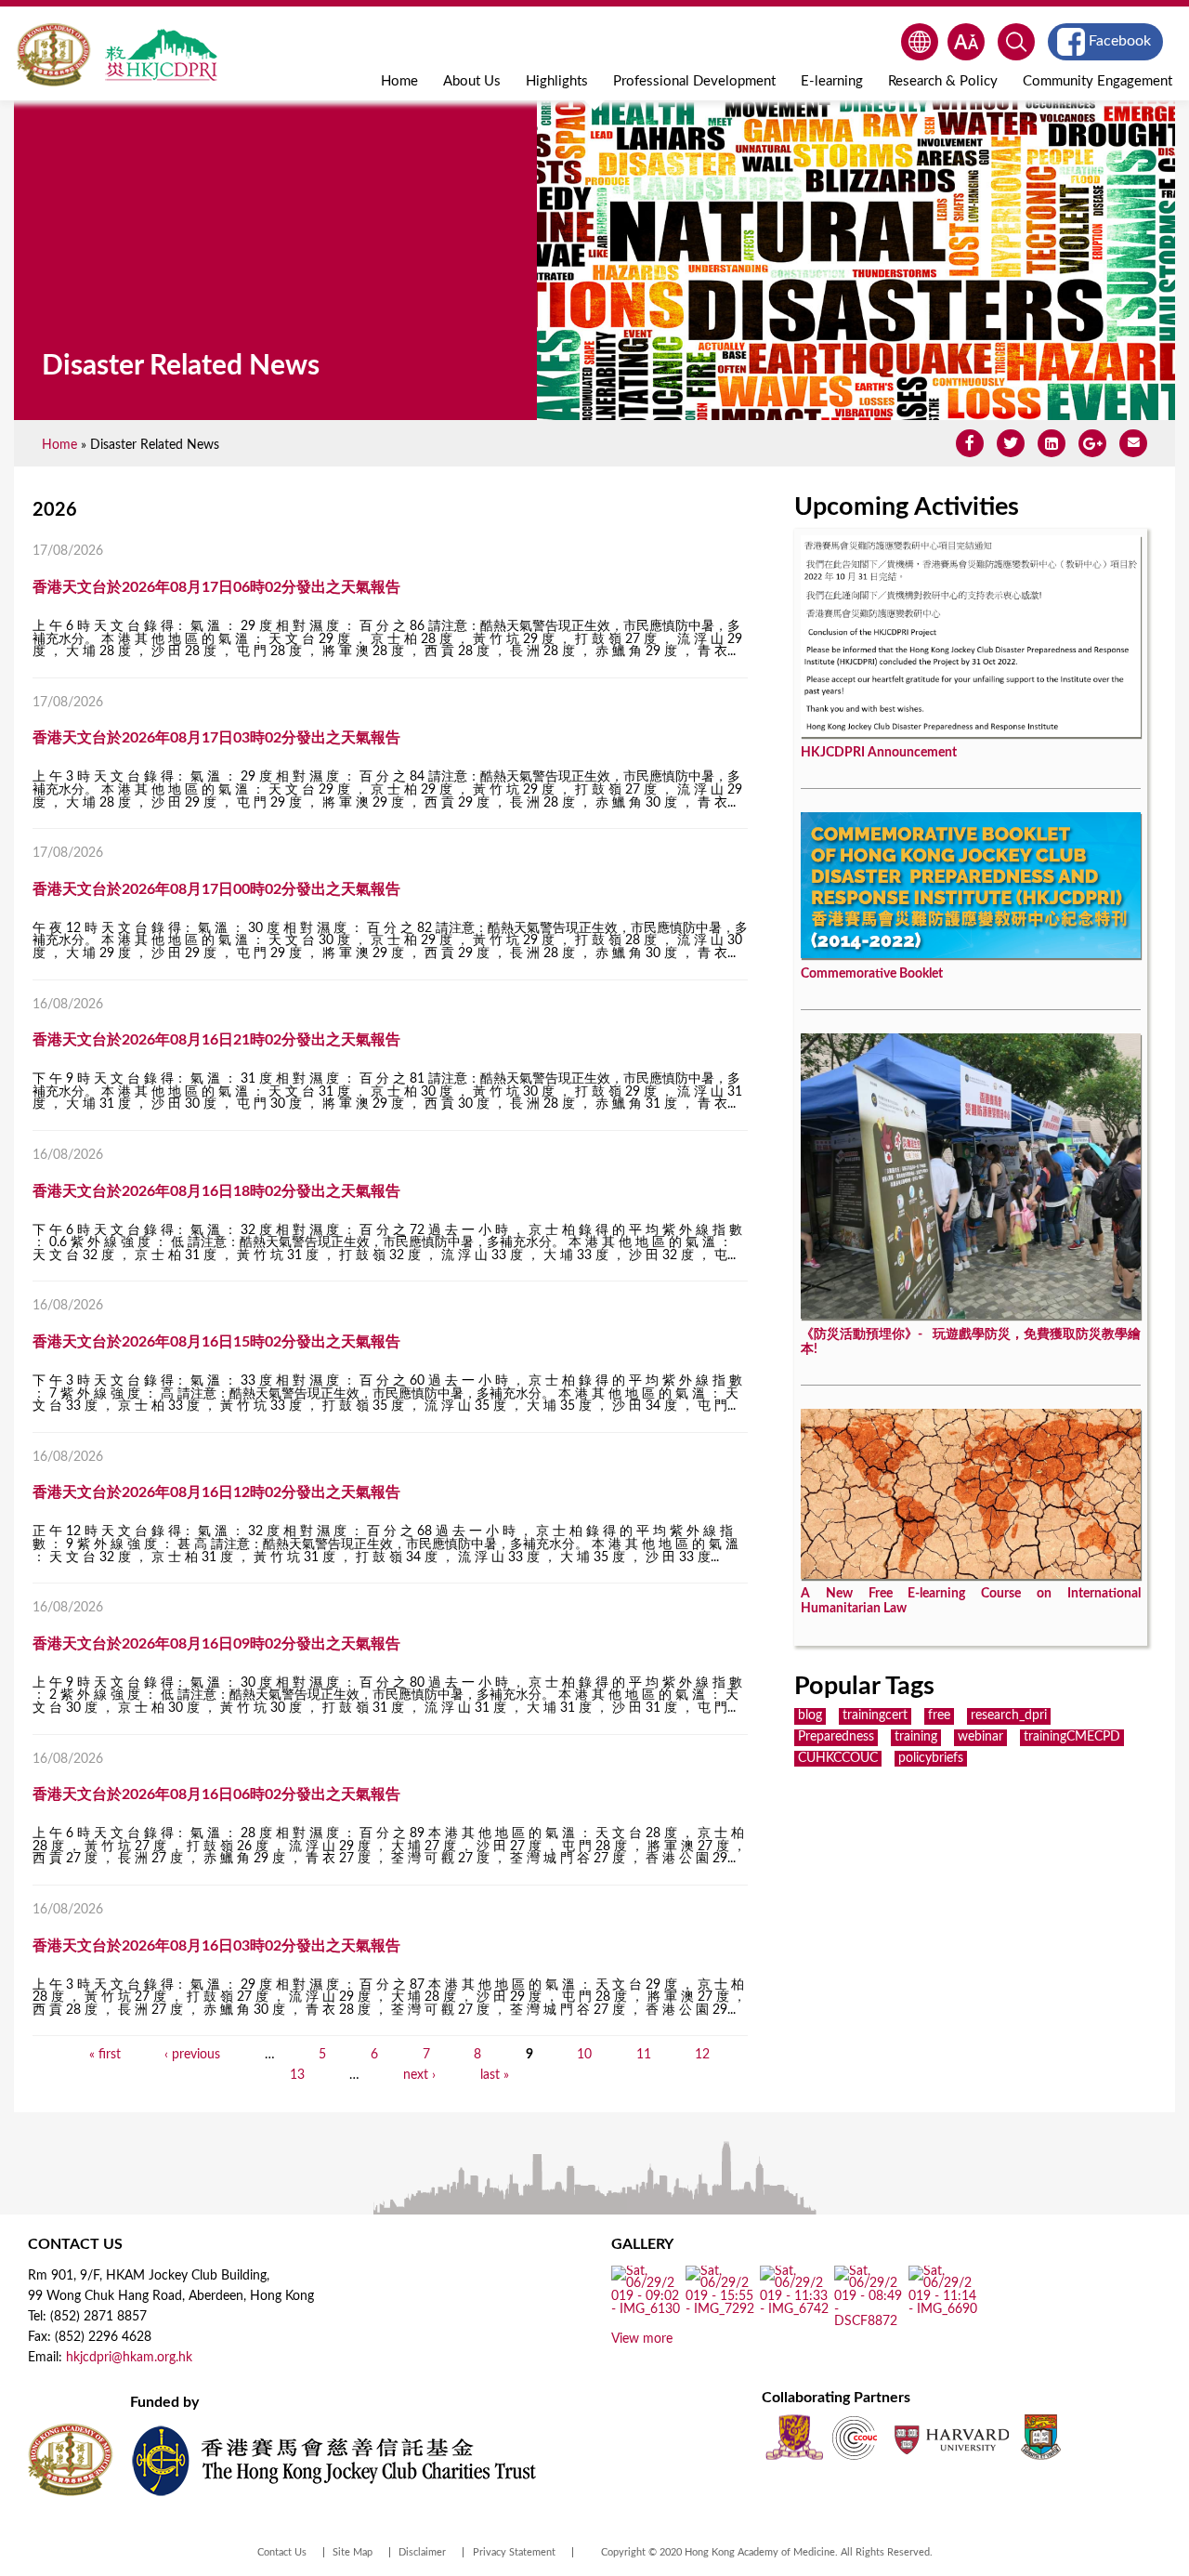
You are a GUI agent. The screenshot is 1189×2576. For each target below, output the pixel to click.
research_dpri (1009, 1715)
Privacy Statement (514, 2552)
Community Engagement (1098, 81)
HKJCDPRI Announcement (879, 753)
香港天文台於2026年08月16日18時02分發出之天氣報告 (216, 1191)
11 (644, 2055)
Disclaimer (422, 2552)
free (939, 1715)
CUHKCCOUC (838, 1758)
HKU (1041, 2437)
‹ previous (192, 2055)
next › (419, 2075)
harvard (950, 2437)
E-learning (832, 81)
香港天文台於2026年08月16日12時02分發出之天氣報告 (216, 1492)
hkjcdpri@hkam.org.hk (129, 2358)
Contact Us (282, 2552)
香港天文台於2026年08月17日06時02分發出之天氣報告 (216, 587)
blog (810, 1715)
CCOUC (855, 2437)
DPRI (161, 55)
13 (297, 2075)
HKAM (53, 55)
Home (399, 81)
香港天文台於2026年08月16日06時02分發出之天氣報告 (216, 1794)
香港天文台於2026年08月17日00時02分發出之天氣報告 (216, 889)
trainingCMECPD (1072, 1737)
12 (702, 2055)
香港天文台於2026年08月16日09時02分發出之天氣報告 (216, 1644)
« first (105, 2055)
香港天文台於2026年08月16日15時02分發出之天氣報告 (216, 1342)
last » (495, 2075)
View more (642, 2339)
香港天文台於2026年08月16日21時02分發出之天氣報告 (216, 1040)
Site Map (353, 2552)
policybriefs (931, 1758)
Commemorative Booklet (872, 974)
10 (584, 2055)
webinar (980, 1737)
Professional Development (694, 81)
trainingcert (875, 1715)
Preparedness (836, 1737)
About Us (472, 81)
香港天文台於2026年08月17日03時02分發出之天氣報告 (216, 738)
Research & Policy (943, 81)
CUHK (794, 2437)
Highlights (557, 81)
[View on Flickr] (646, 2309)
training (916, 1737)
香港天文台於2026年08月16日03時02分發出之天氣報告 (216, 1946)
